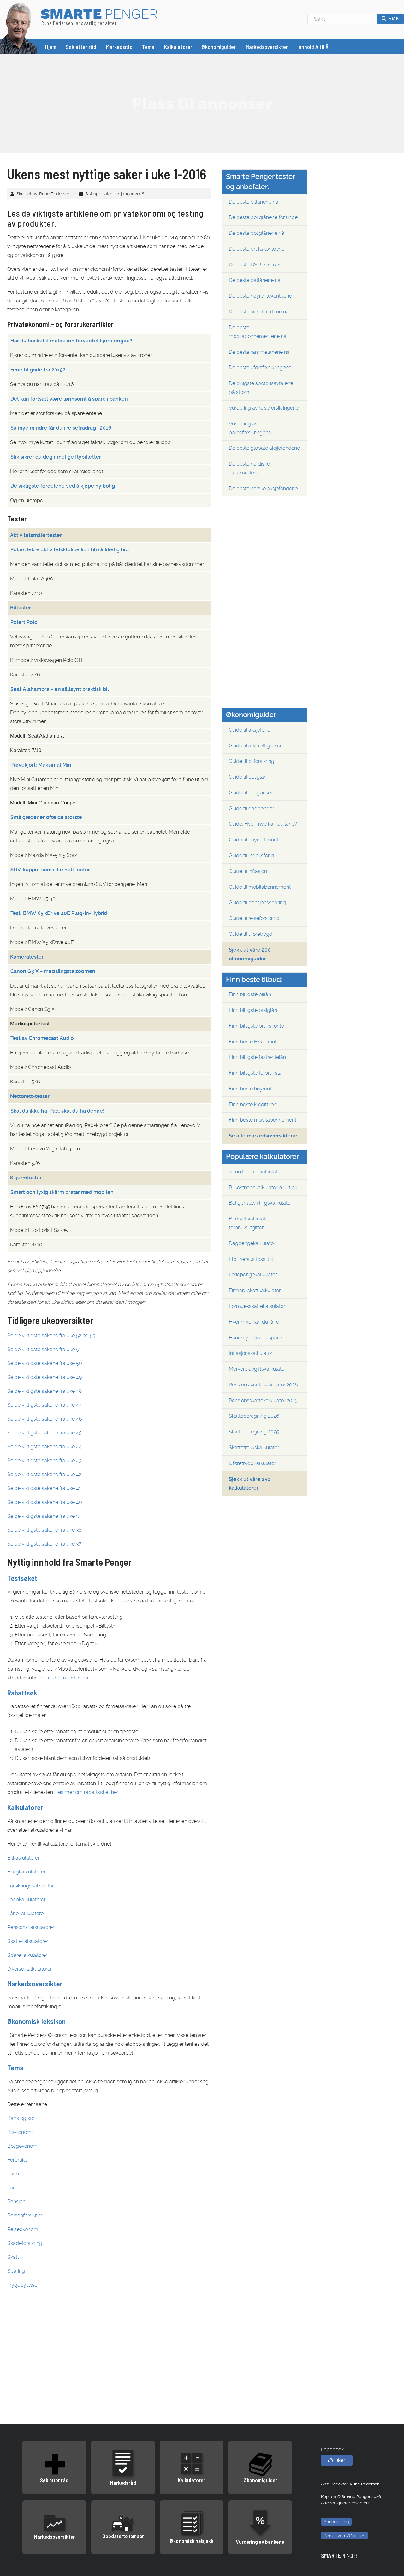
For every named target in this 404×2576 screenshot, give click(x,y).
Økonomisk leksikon (36, 2021)
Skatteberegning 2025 (254, 1432)
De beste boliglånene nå (257, 233)
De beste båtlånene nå (255, 280)
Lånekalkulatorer (26, 1913)
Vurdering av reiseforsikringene (264, 408)
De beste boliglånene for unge (263, 217)
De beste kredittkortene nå (259, 312)
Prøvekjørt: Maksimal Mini (42, 765)
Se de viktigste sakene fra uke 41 (44, 1488)
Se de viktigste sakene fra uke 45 (45, 1433)
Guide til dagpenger (251, 808)
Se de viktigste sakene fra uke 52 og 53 (51, 1335)
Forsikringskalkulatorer (33, 1886)
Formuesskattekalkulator (257, 1306)
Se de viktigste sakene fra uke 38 (44, 1530)
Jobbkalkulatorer (26, 1899)
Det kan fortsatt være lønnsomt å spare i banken (69, 399)
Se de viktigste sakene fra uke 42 (44, 1474)
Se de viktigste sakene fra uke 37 (44, 1544)
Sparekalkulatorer (27, 1955)
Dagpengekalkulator (252, 1243)
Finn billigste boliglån (253, 1010)
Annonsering (336, 2522)
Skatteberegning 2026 (254, 1416)
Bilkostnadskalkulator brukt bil (263, 1187)
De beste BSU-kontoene (257, 265)
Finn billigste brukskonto (256, 1026)
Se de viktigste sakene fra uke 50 (45, 1363)
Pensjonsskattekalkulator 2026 (263, 1385)
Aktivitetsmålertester (36, 535)
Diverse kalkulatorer (30, 1969)
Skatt (13, 2257)
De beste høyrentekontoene (260, 296)
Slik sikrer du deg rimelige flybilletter (56, 457)
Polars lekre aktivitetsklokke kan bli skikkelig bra (70, 550)
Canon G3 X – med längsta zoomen (53, 971)
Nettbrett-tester (30, 1096)
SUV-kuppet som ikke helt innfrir (50, 870)
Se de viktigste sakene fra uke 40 (45, 1502)
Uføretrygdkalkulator (252, 1463)
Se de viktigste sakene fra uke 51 (44, 1349)
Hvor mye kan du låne (254, 1322)
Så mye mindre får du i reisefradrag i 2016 (61, 428)
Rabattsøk (22, 1693)
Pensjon (16, 2202)
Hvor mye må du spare (255, 1338)
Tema (15, 2068)
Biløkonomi (20, 2132)
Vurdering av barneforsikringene (250, 428)
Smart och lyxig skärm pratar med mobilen (62, 1192)
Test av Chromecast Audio (42, 1038)
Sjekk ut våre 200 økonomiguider (250, 954)
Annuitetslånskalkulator (255, 1172)
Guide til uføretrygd (251, 934)
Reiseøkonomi (23, 2229)
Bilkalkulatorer (23, 1858)
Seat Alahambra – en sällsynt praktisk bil (60, 689)
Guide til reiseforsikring (254, 918)
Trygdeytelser (23, 2285)
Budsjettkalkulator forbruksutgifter (249, 1223)
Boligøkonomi (23, 2146)
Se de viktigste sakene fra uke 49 (45, 1377)
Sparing (16, 2271)
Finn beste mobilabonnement (263, 1120)
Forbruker (18, 2160)
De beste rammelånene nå (259, 352)
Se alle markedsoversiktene (263, 1136)
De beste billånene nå (254, 202)
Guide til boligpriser (251, 793)
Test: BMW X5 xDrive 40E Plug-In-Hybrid (59, 913)
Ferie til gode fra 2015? (38, 370)
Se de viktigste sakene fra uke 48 (45, 1391)
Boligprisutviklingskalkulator (260, 1203)
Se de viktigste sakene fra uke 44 (45, 1447)
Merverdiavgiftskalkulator (257, 1369)
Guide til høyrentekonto (255, 840)
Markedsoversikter (35, 1984)
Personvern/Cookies (344, 2536)
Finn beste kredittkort (253, 1104)
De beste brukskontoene (257, 249)
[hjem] (19, 28)
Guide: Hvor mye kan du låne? (263, 824)
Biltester (21, 608)
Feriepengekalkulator (253, 1275)
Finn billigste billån (250, 994)
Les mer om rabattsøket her (87, 1792)
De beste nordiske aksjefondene (249, 468)
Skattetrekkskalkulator (254, 1448)
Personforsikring (25, 2215)
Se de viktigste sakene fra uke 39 (44, 1516)
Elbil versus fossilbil (251, 1259)
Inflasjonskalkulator (251, 1353)
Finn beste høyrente (252, 1089)
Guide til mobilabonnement (260, 887)
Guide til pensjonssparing (257, 902)
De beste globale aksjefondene (264, 448)
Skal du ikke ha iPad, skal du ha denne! (57, 1111)
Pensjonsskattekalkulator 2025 (263, 1401)
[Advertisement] (202, 104)
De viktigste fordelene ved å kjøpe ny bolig (63, 486)
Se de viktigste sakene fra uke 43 (44, 1460)
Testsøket (22, 1578)
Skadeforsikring (25, 2243)
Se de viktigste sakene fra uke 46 (45, 1419)
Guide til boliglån (248, 777)
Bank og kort (22, 2118)
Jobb (13, 2174)
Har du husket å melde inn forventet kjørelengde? (71, 341)
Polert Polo (24, 622)
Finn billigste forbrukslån (257, 1073)
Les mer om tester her (63, 1678)
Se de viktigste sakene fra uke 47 (45, 1405)
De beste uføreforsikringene (260, 368)
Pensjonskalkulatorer (31, 1927)
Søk (393, 19)
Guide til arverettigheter (255, 746)
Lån (12, 2188)
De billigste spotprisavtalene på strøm (261, 388)
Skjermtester (26, 1178)
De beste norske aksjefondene (263, 488)
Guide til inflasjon (248, 871)
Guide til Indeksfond (251, 855)
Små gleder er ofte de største (46, 817)
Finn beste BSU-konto (254, 1042)
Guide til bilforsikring (252, 761)
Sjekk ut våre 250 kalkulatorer (250, 1484)
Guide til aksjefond (250, 730)
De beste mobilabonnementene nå (258, 332)
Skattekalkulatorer (28, 1941)
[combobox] (343, 19)
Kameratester (27, 957)
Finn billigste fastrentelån (257, 1057)
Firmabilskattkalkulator (255, 1290)
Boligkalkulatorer (26, 1872)
